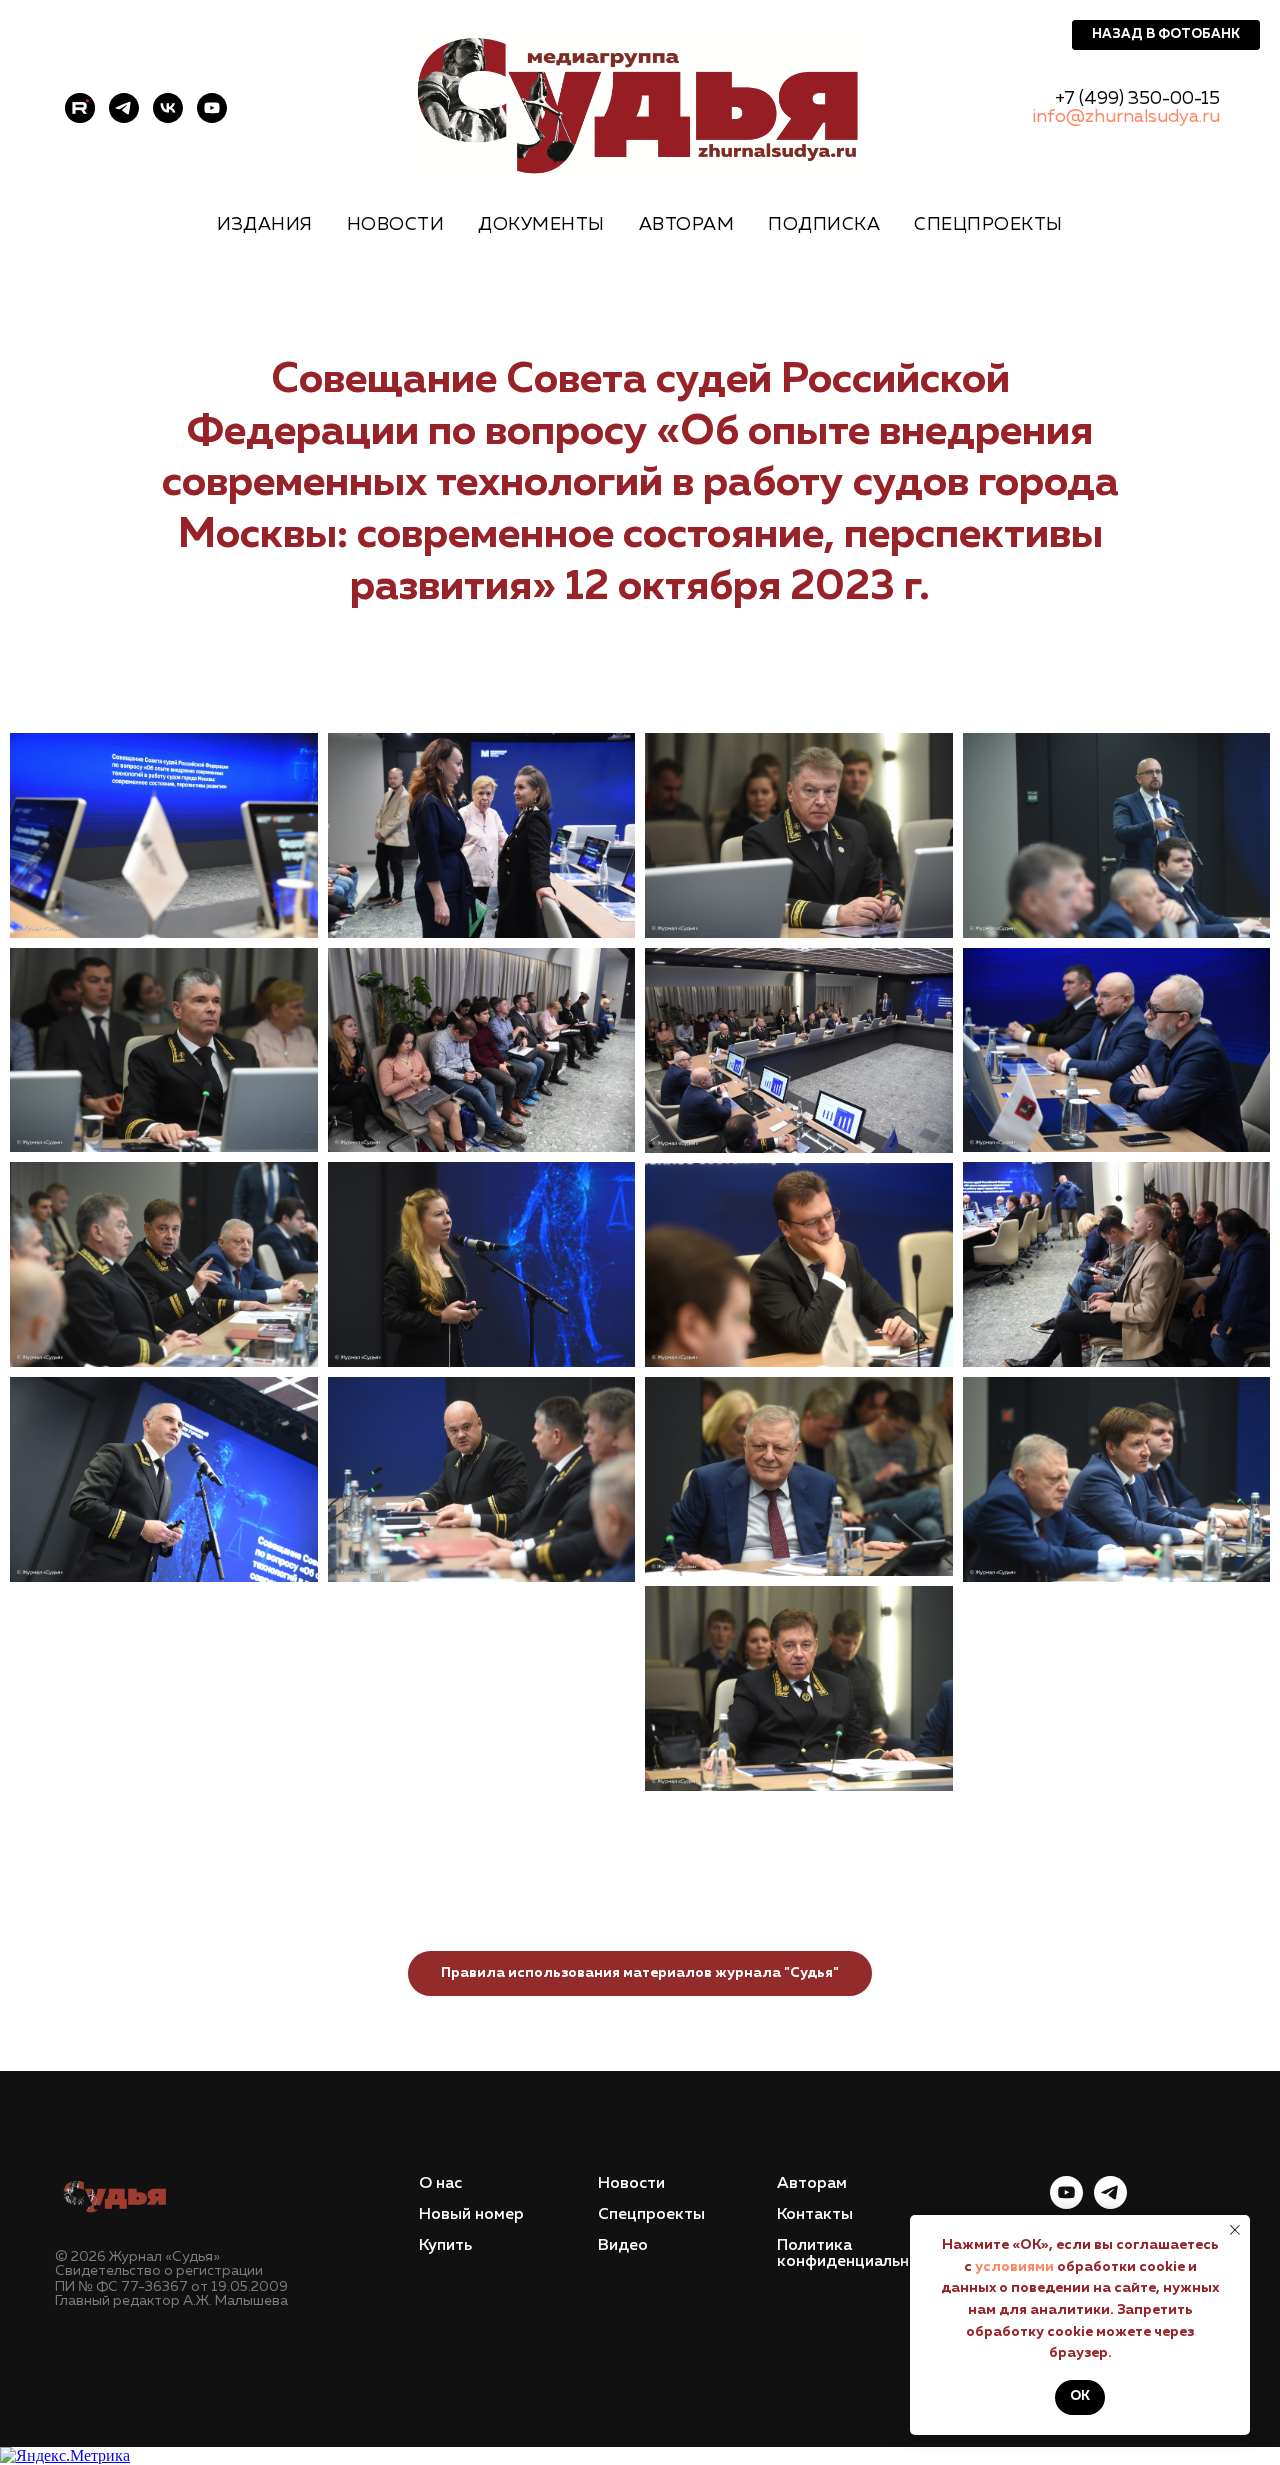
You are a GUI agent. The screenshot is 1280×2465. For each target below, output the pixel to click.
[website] (80, 108)
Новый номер (471, 2215)
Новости (396, 225)
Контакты (815, 2215)
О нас (440, 2184)
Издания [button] (265, 225)
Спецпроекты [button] (988, 225)
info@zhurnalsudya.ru (1126, 117)
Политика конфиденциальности (861, 2254)
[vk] (168, 108)
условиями (1014, 2267)
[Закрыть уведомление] (1235, 2230)
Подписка (824, 225)
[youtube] (212, 108)
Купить (445, 2246)
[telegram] (124, 108)
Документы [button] (541, 225)
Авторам (687, 225)
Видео (623, 2246)
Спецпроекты (651, 2215)
